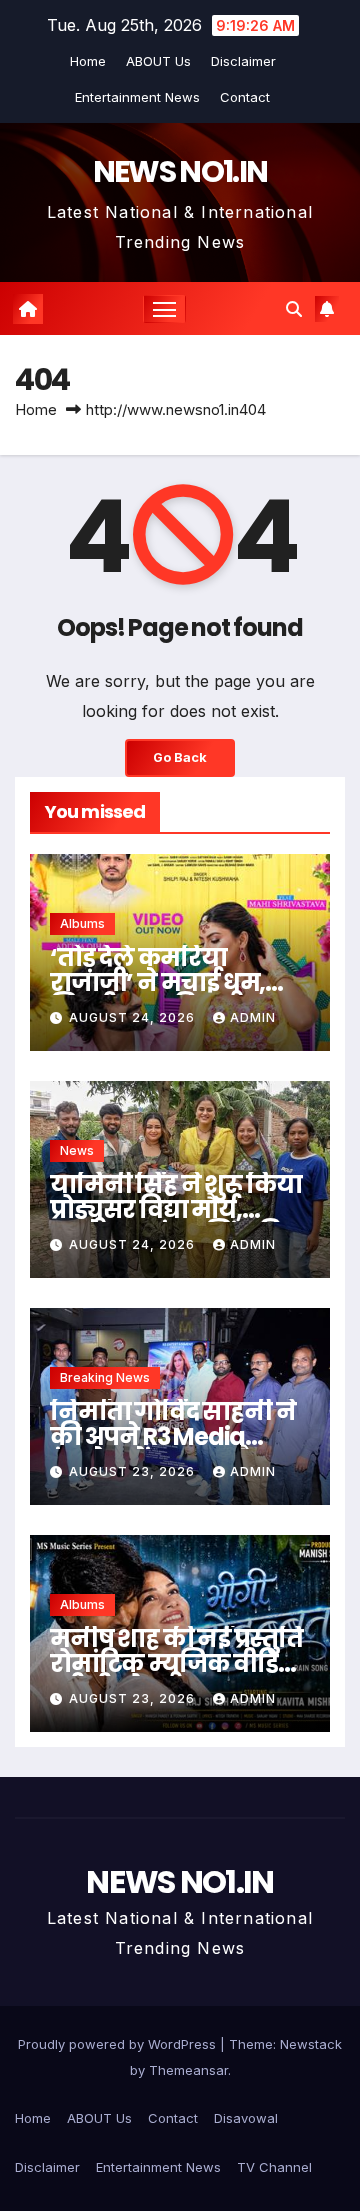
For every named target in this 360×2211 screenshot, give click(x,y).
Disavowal (246, 2118)
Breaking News (105, 1377)
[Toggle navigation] (165, 309)
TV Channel (274, 2167)
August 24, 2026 (134, 1017)
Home (88, 61)
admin (253, 1017)
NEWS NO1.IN (180, 171)
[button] (294, 309)
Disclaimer (243, 61)
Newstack (311, 2044)
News (77, 1150)
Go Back (180, 757)
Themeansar (188, 2070)
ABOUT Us (158, 61)
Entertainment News (137, 97)
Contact (245, 97)
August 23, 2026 (134, 1471)
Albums (82, 923)
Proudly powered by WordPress (119, 2044)
